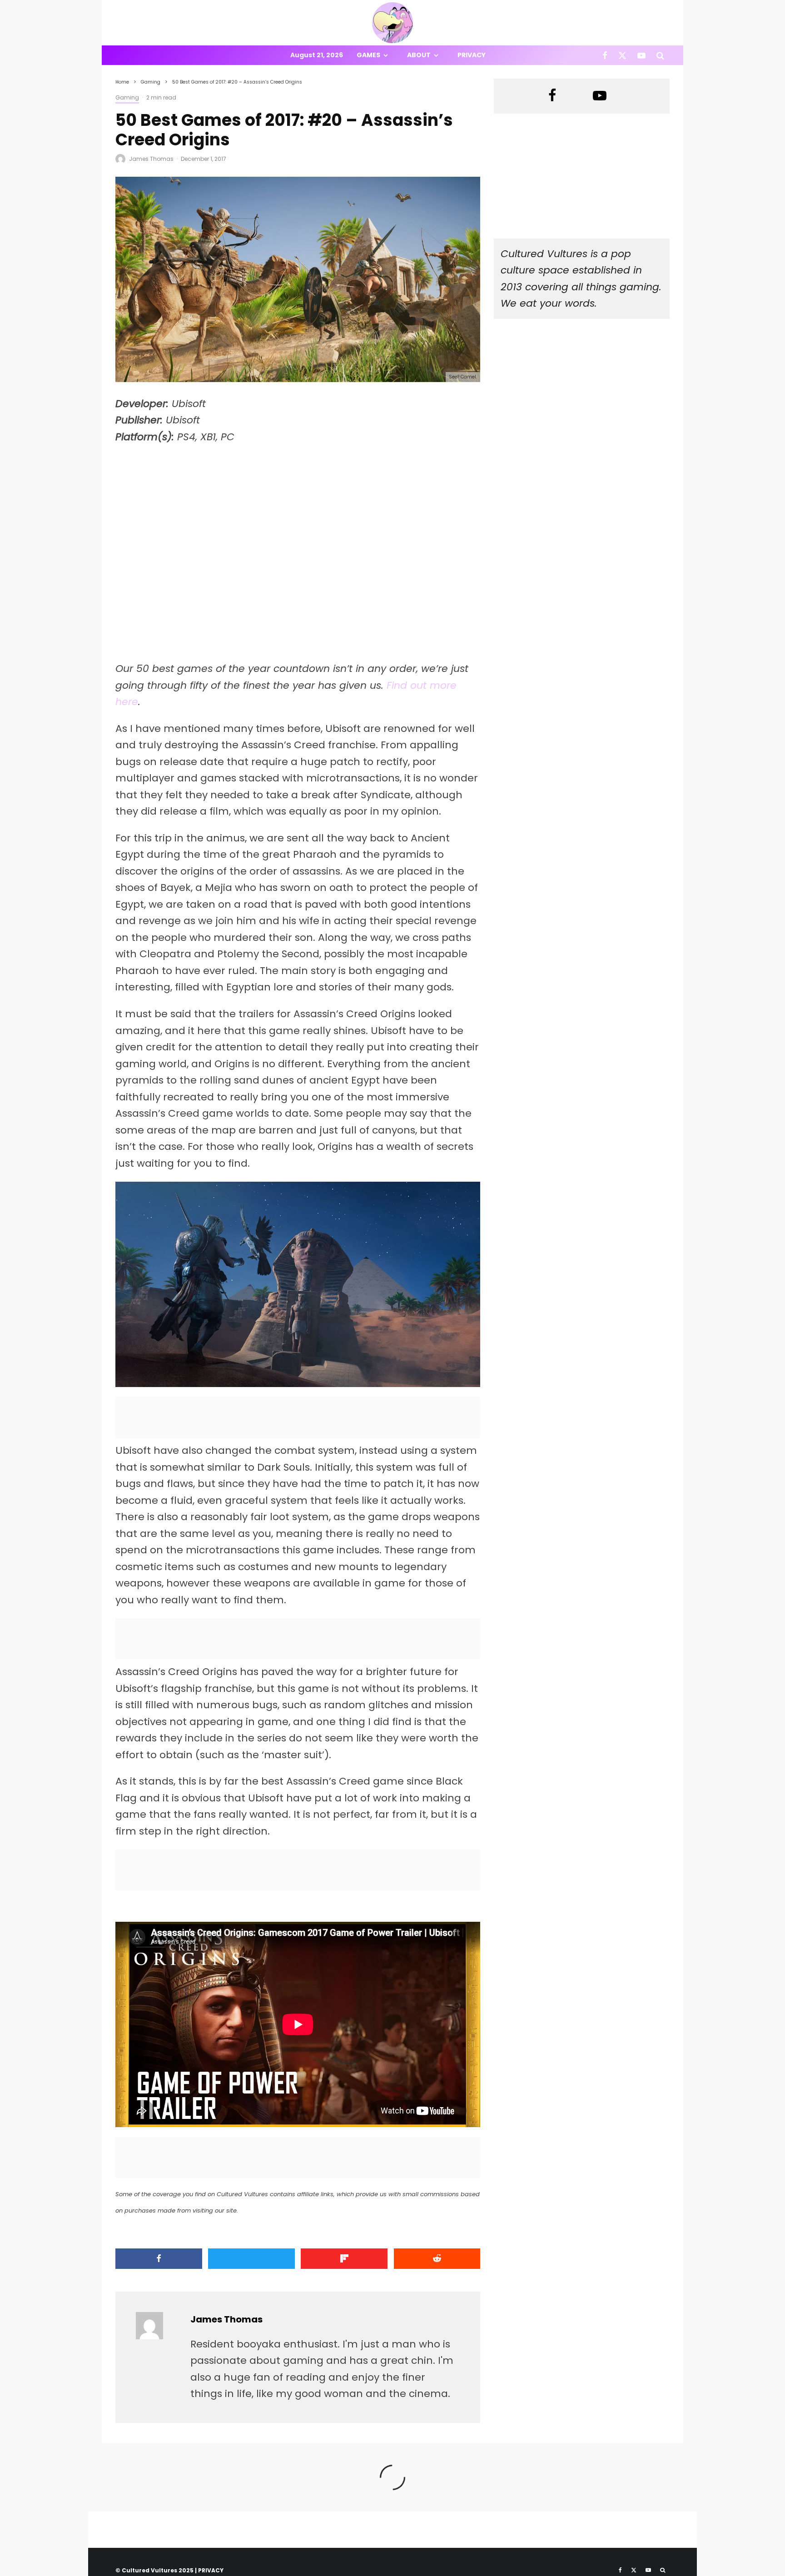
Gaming (127, 97)
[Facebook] (605, 55)
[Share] (159, 2259)
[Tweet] (251, 2259)
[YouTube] (641, 55)
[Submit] (437, 2259)
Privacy (472, 55)
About (419, 55)
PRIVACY (211, 2570)
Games (368, 55)
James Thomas (151, 159)
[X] (622, 55)
